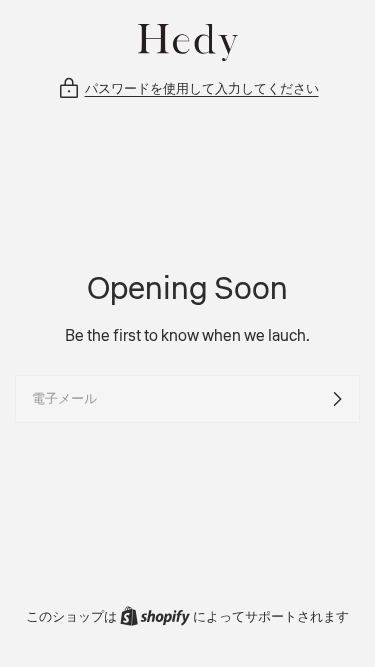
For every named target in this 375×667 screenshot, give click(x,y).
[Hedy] (188, 42)
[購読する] (337, 399)
